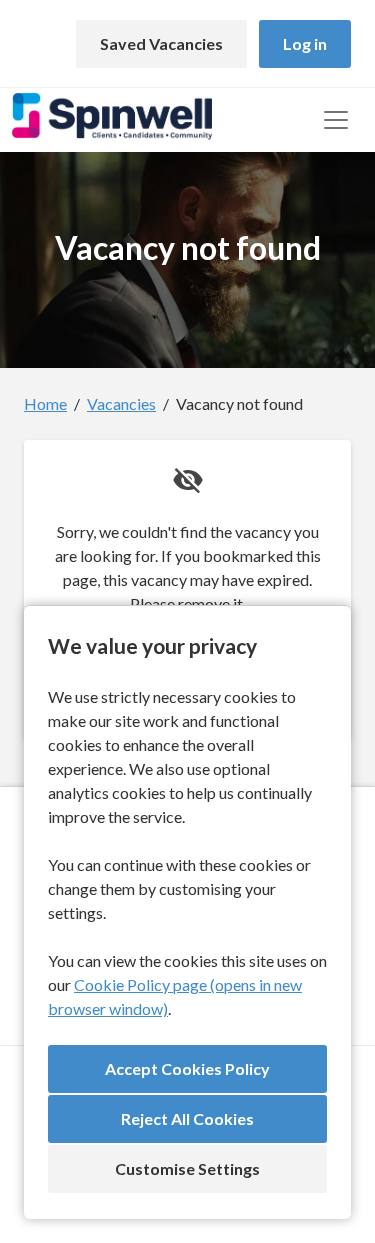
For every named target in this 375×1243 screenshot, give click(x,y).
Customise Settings (187, 1168)
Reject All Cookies (187, 1118)
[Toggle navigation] (336, 120)
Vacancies (121, 403)
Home (45, 403)
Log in (305, 43)
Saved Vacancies (161, 43)
